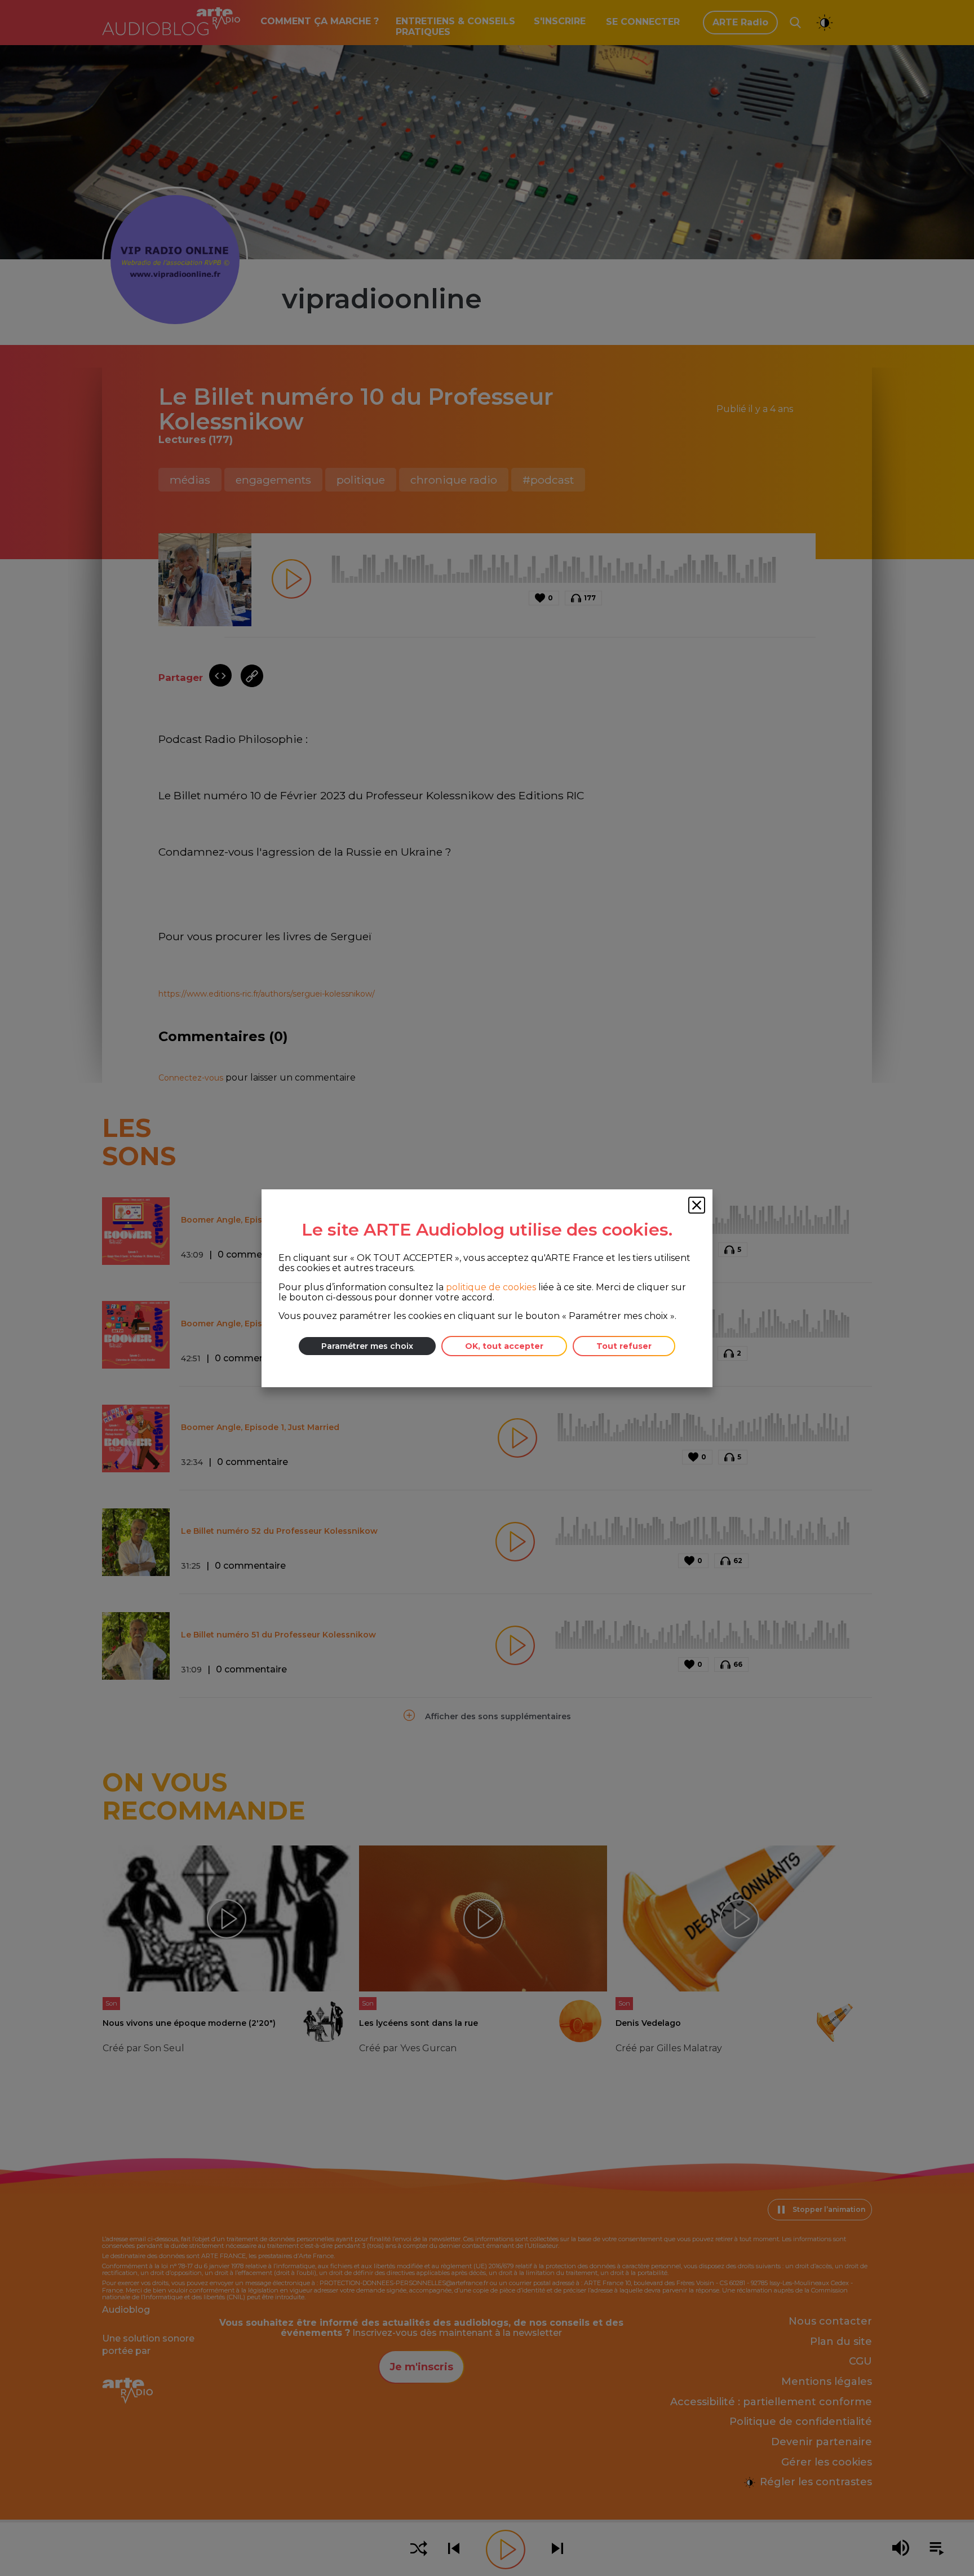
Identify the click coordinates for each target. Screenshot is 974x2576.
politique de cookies (491, 1287)
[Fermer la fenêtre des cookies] (697, 1205)
